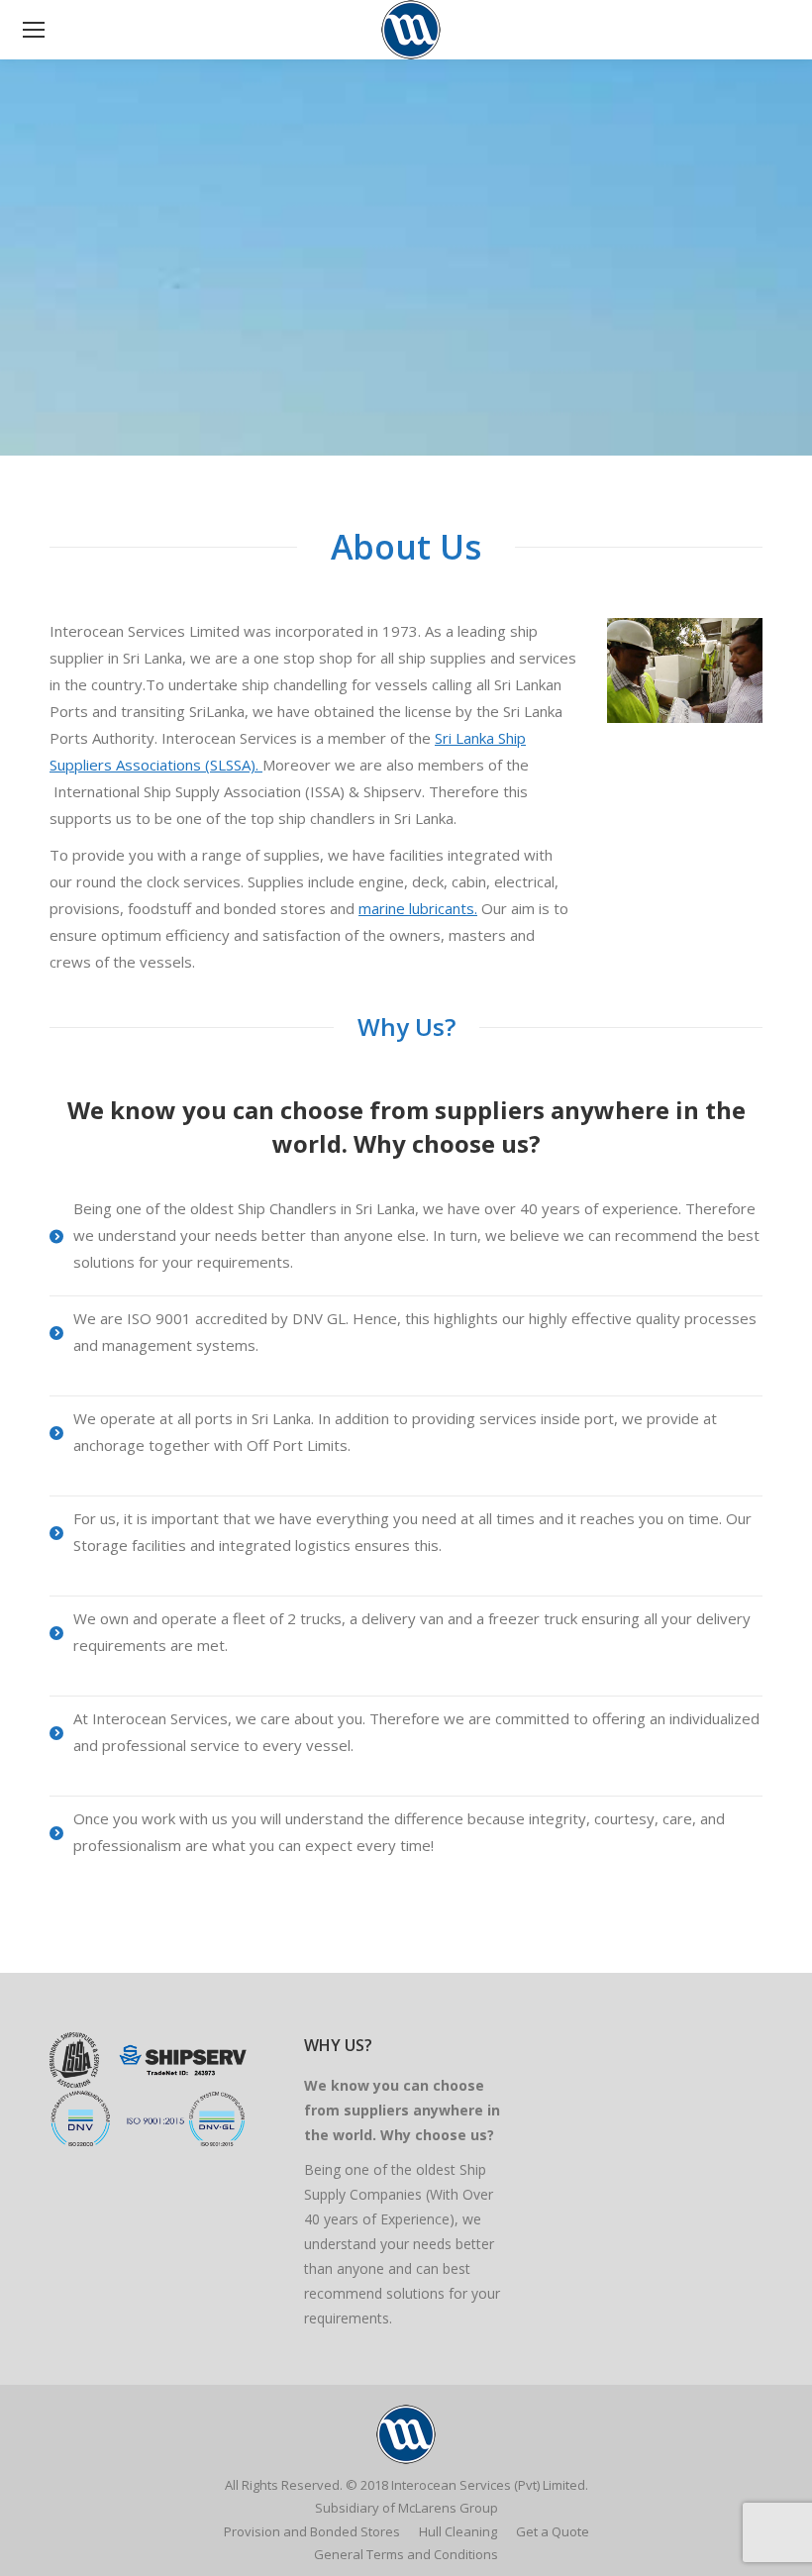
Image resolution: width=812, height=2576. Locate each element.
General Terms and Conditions (406, 2554)
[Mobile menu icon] (34, 30)
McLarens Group (448, 2508)
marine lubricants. (418, 908)
